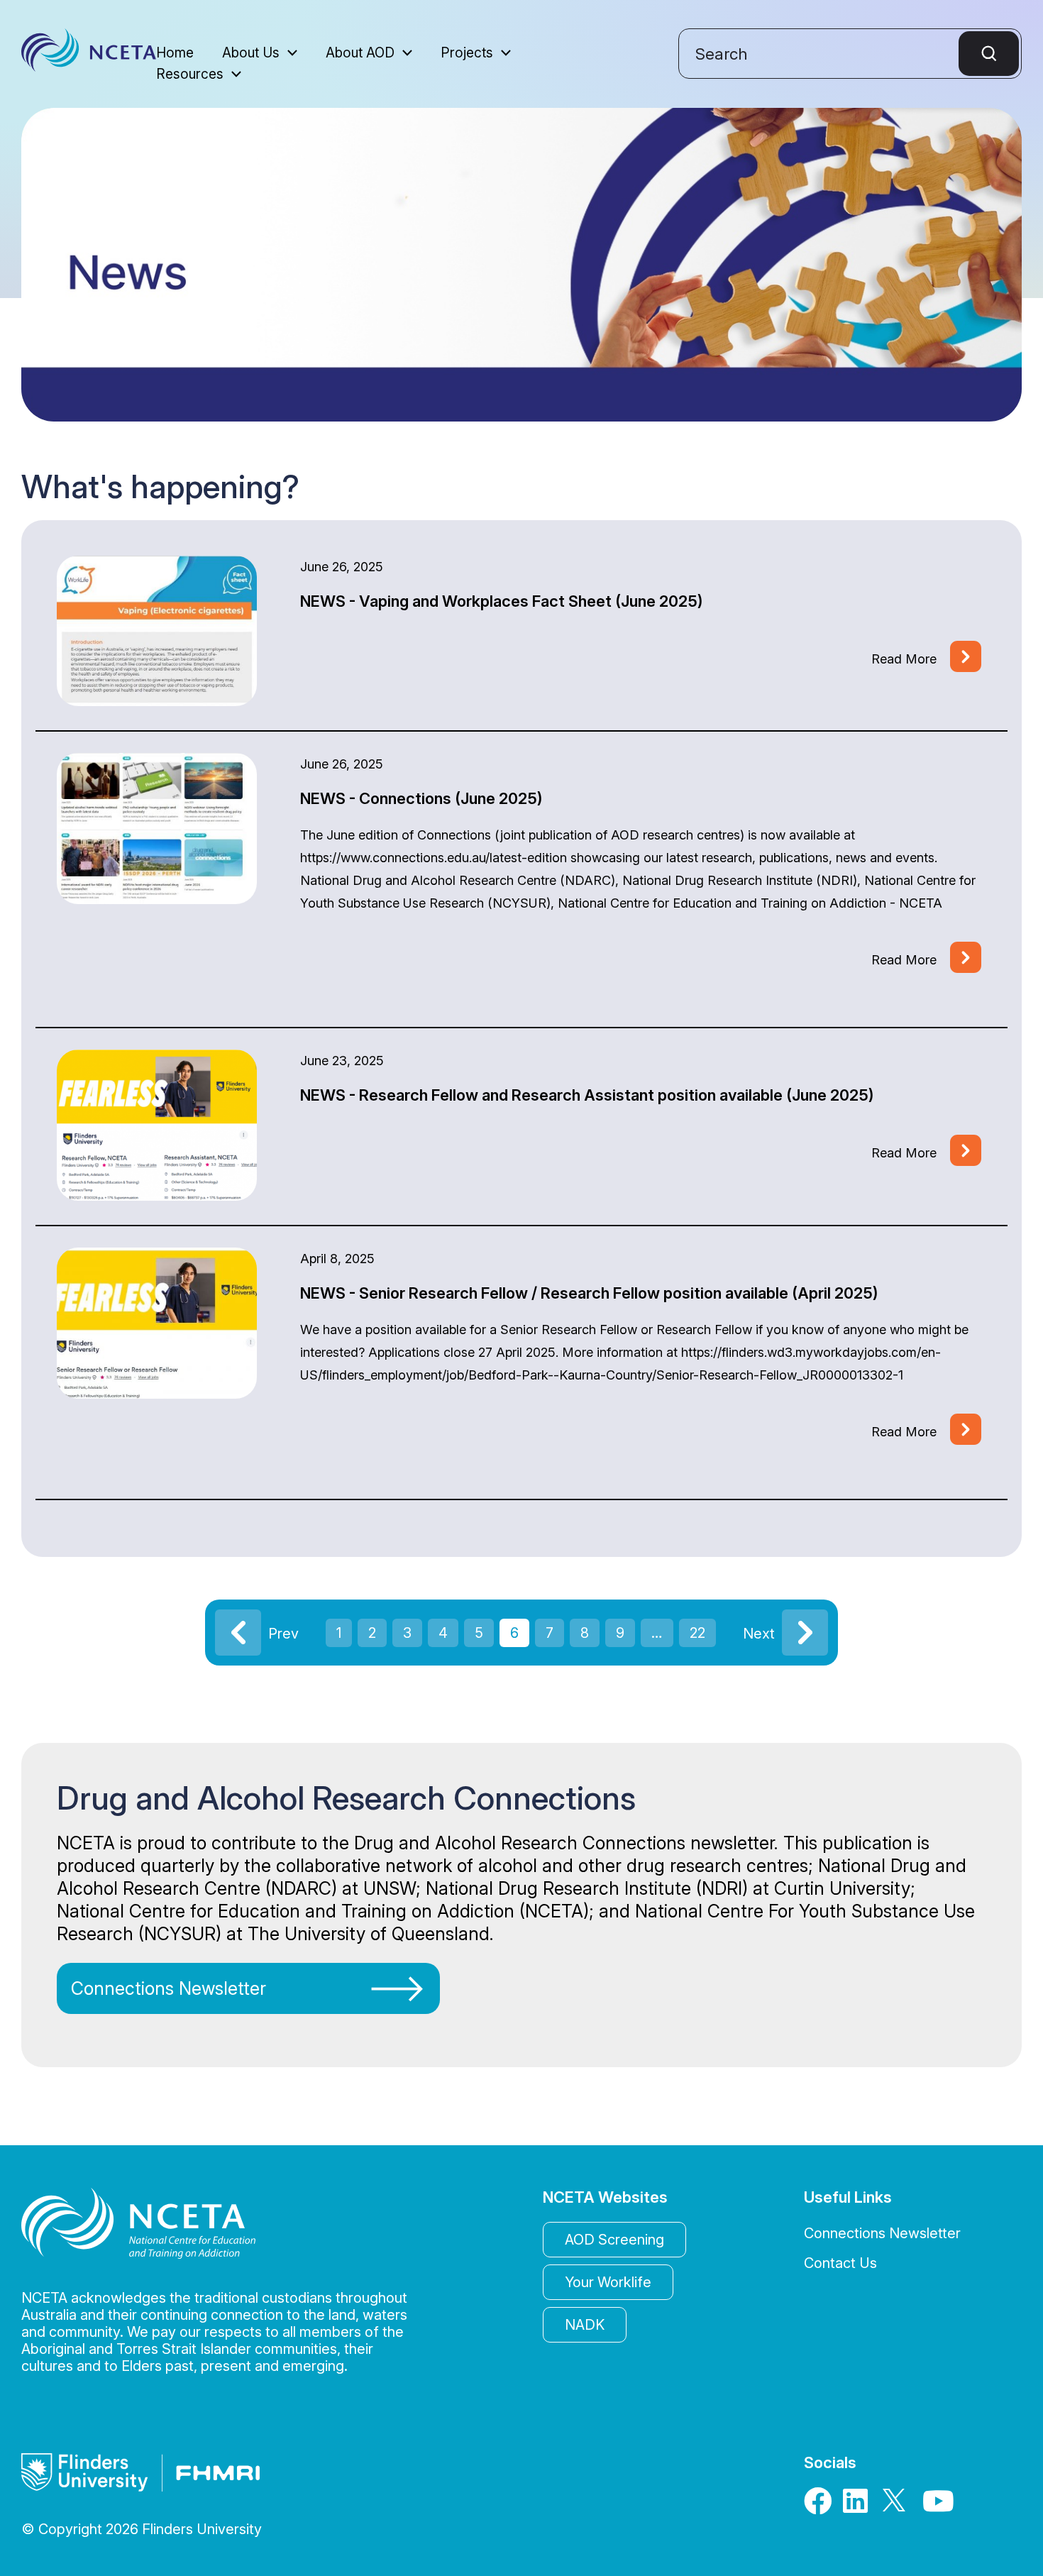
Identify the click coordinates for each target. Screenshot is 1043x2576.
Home (175, 54)
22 (697, 1633)
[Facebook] (819, 2506)
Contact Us (840, 2263)
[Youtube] (937, 2506)
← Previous (238, 1633)
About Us (251, 54)
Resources (190, 75)
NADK (585, 2325)
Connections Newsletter (169, 1988)
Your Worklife (608, 2282)
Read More (904, 659)
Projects (467, 54)
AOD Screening (614, 2240)
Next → (805, 1633)
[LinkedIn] (858, 2506)
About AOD (360, 54)
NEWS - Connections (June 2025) (421, 798)
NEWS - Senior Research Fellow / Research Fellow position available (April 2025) (589, 1293)
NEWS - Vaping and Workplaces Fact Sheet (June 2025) (502, 601)
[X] (898, 2506)
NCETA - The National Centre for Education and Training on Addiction (89, 54)
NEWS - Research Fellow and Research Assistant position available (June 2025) (587, 1095)
